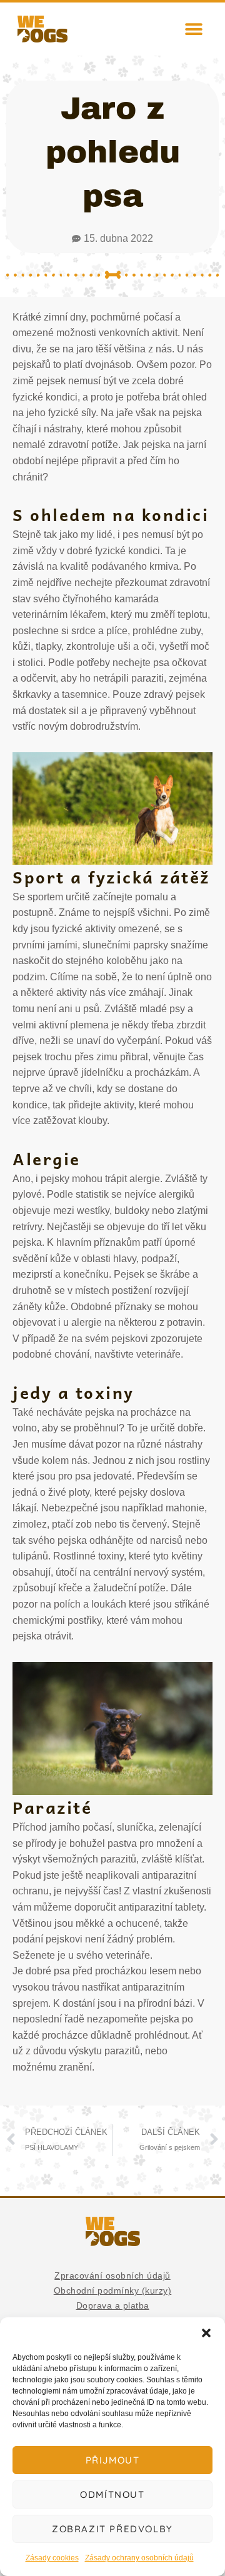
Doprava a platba (113, 2305)
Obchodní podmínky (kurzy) (113, 2290)
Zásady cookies (52, 2558)
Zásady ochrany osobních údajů (139, 2558)
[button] (206, 2333)
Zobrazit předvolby (112, 2529)
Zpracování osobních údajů (112, 2275)
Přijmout (113, 2460)
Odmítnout (112, 2494)
